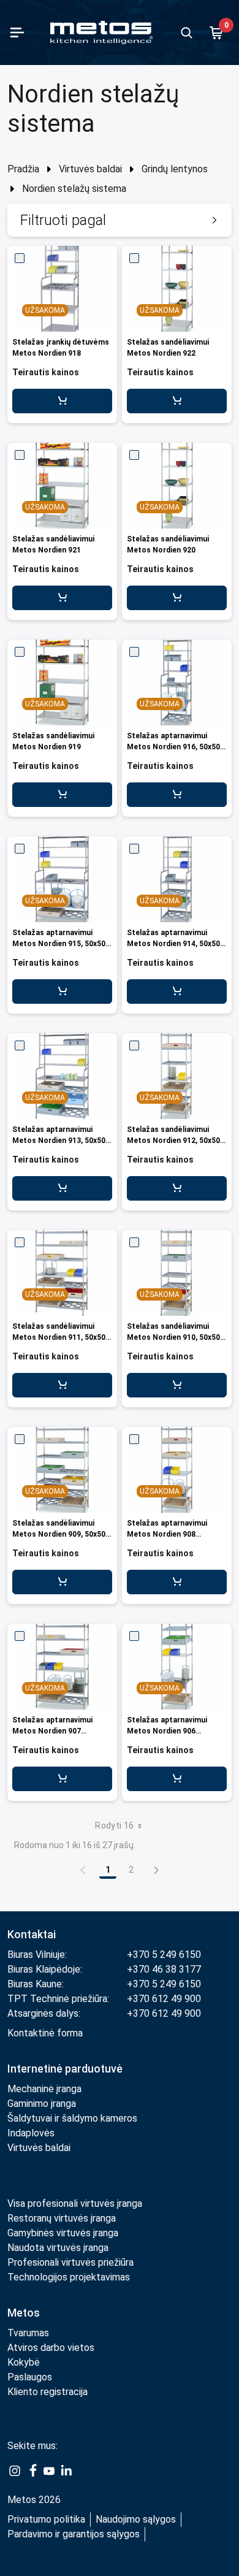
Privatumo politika (46, 2519)
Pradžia (23, 169)
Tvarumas (28, 2333)
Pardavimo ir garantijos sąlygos (74, 2534)
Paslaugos (30, 2377)
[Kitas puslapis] (156, 1870)
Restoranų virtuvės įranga (63, 2218)
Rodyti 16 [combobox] (114, 1825)
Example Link (15, 2471)
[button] (120, 220)
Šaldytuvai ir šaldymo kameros (72, 2118)
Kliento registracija (47, 2392)
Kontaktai (32, 1934)
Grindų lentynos (175, 169)
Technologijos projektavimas (69, 2277)
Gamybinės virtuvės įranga (63, 2233)
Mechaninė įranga (44, 2089)
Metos (24, 2313)
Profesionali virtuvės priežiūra (70, 2262)
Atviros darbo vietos (51, 2348)
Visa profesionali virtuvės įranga (75, 2203)
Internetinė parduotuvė (65, 2069)
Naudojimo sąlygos (136, 2519)
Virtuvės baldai (90, 169)
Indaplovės (31, 2133)
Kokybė (24, 2362)
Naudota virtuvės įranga (58, 2248)
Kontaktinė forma (45, 2033)
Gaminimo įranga (42, 2104)
